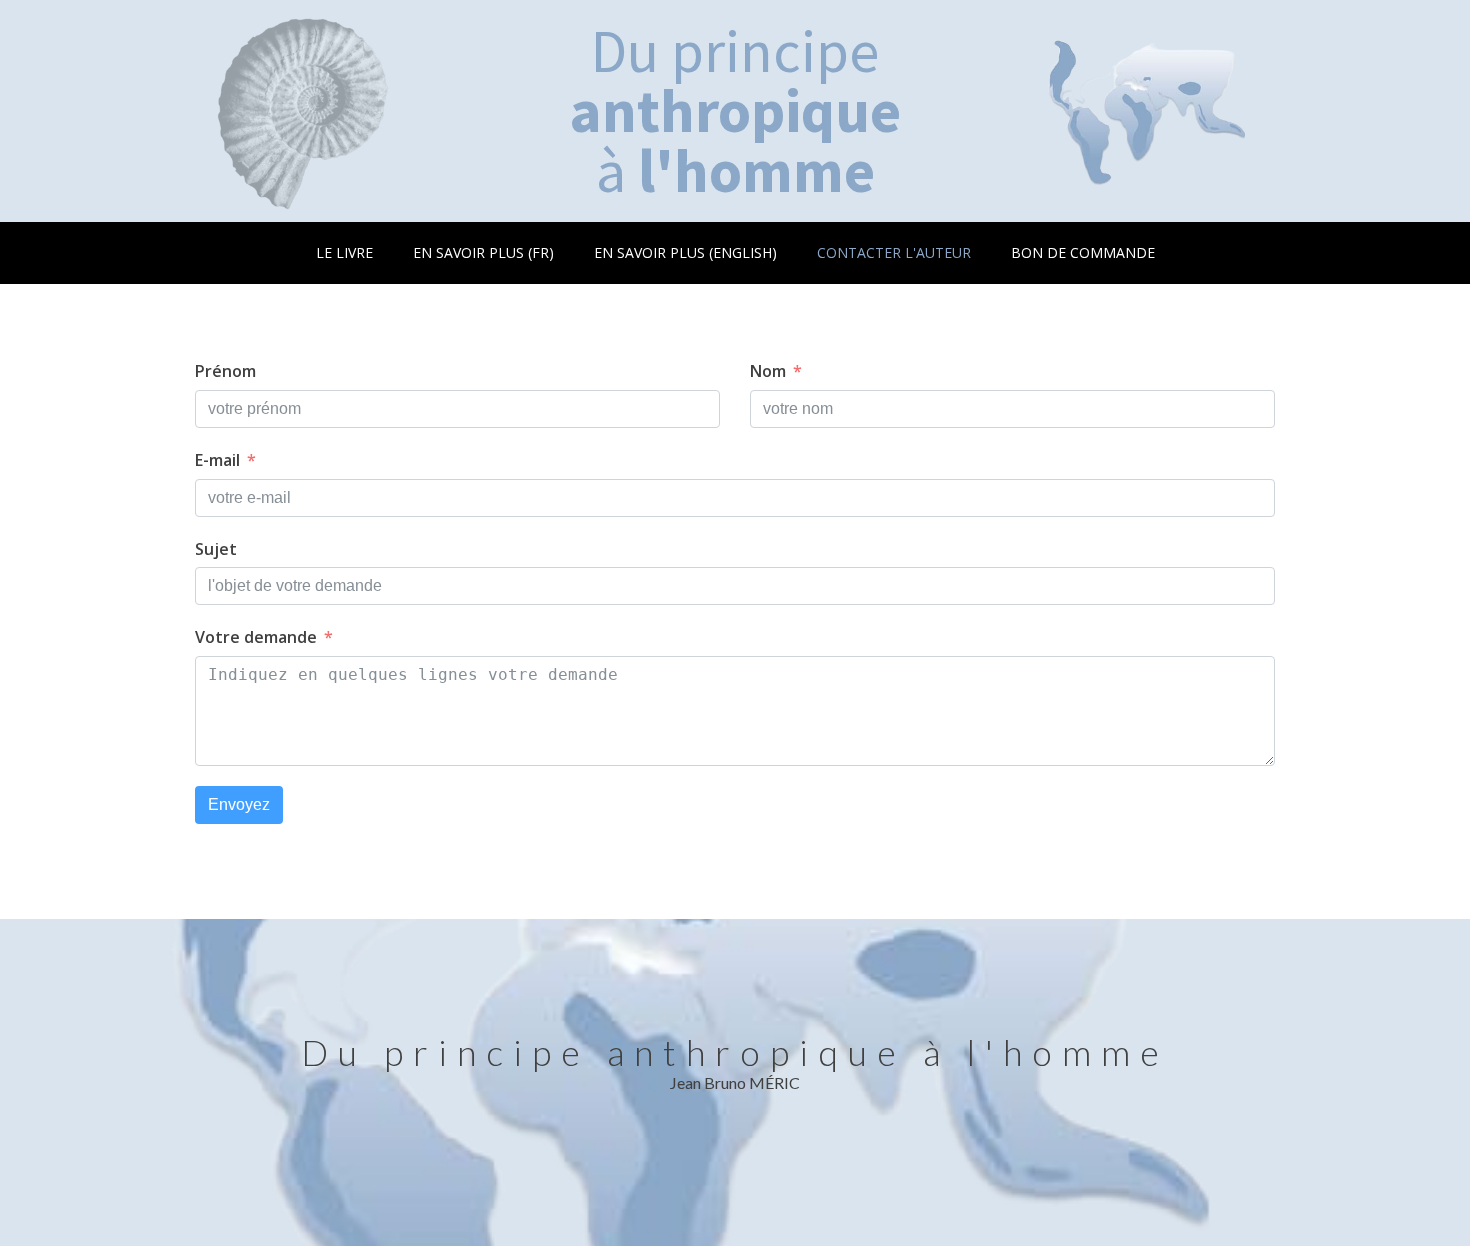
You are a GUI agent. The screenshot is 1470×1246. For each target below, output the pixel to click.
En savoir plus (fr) (483, 252)
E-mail (217, 460)
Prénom (225, 371)
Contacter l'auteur (894, 252)
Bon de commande (1083, 252)
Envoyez (239, 804)
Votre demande (256, 637)
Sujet (216, 549)
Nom (768, 371)
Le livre (344, 252)
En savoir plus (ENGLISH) (685, 252)
